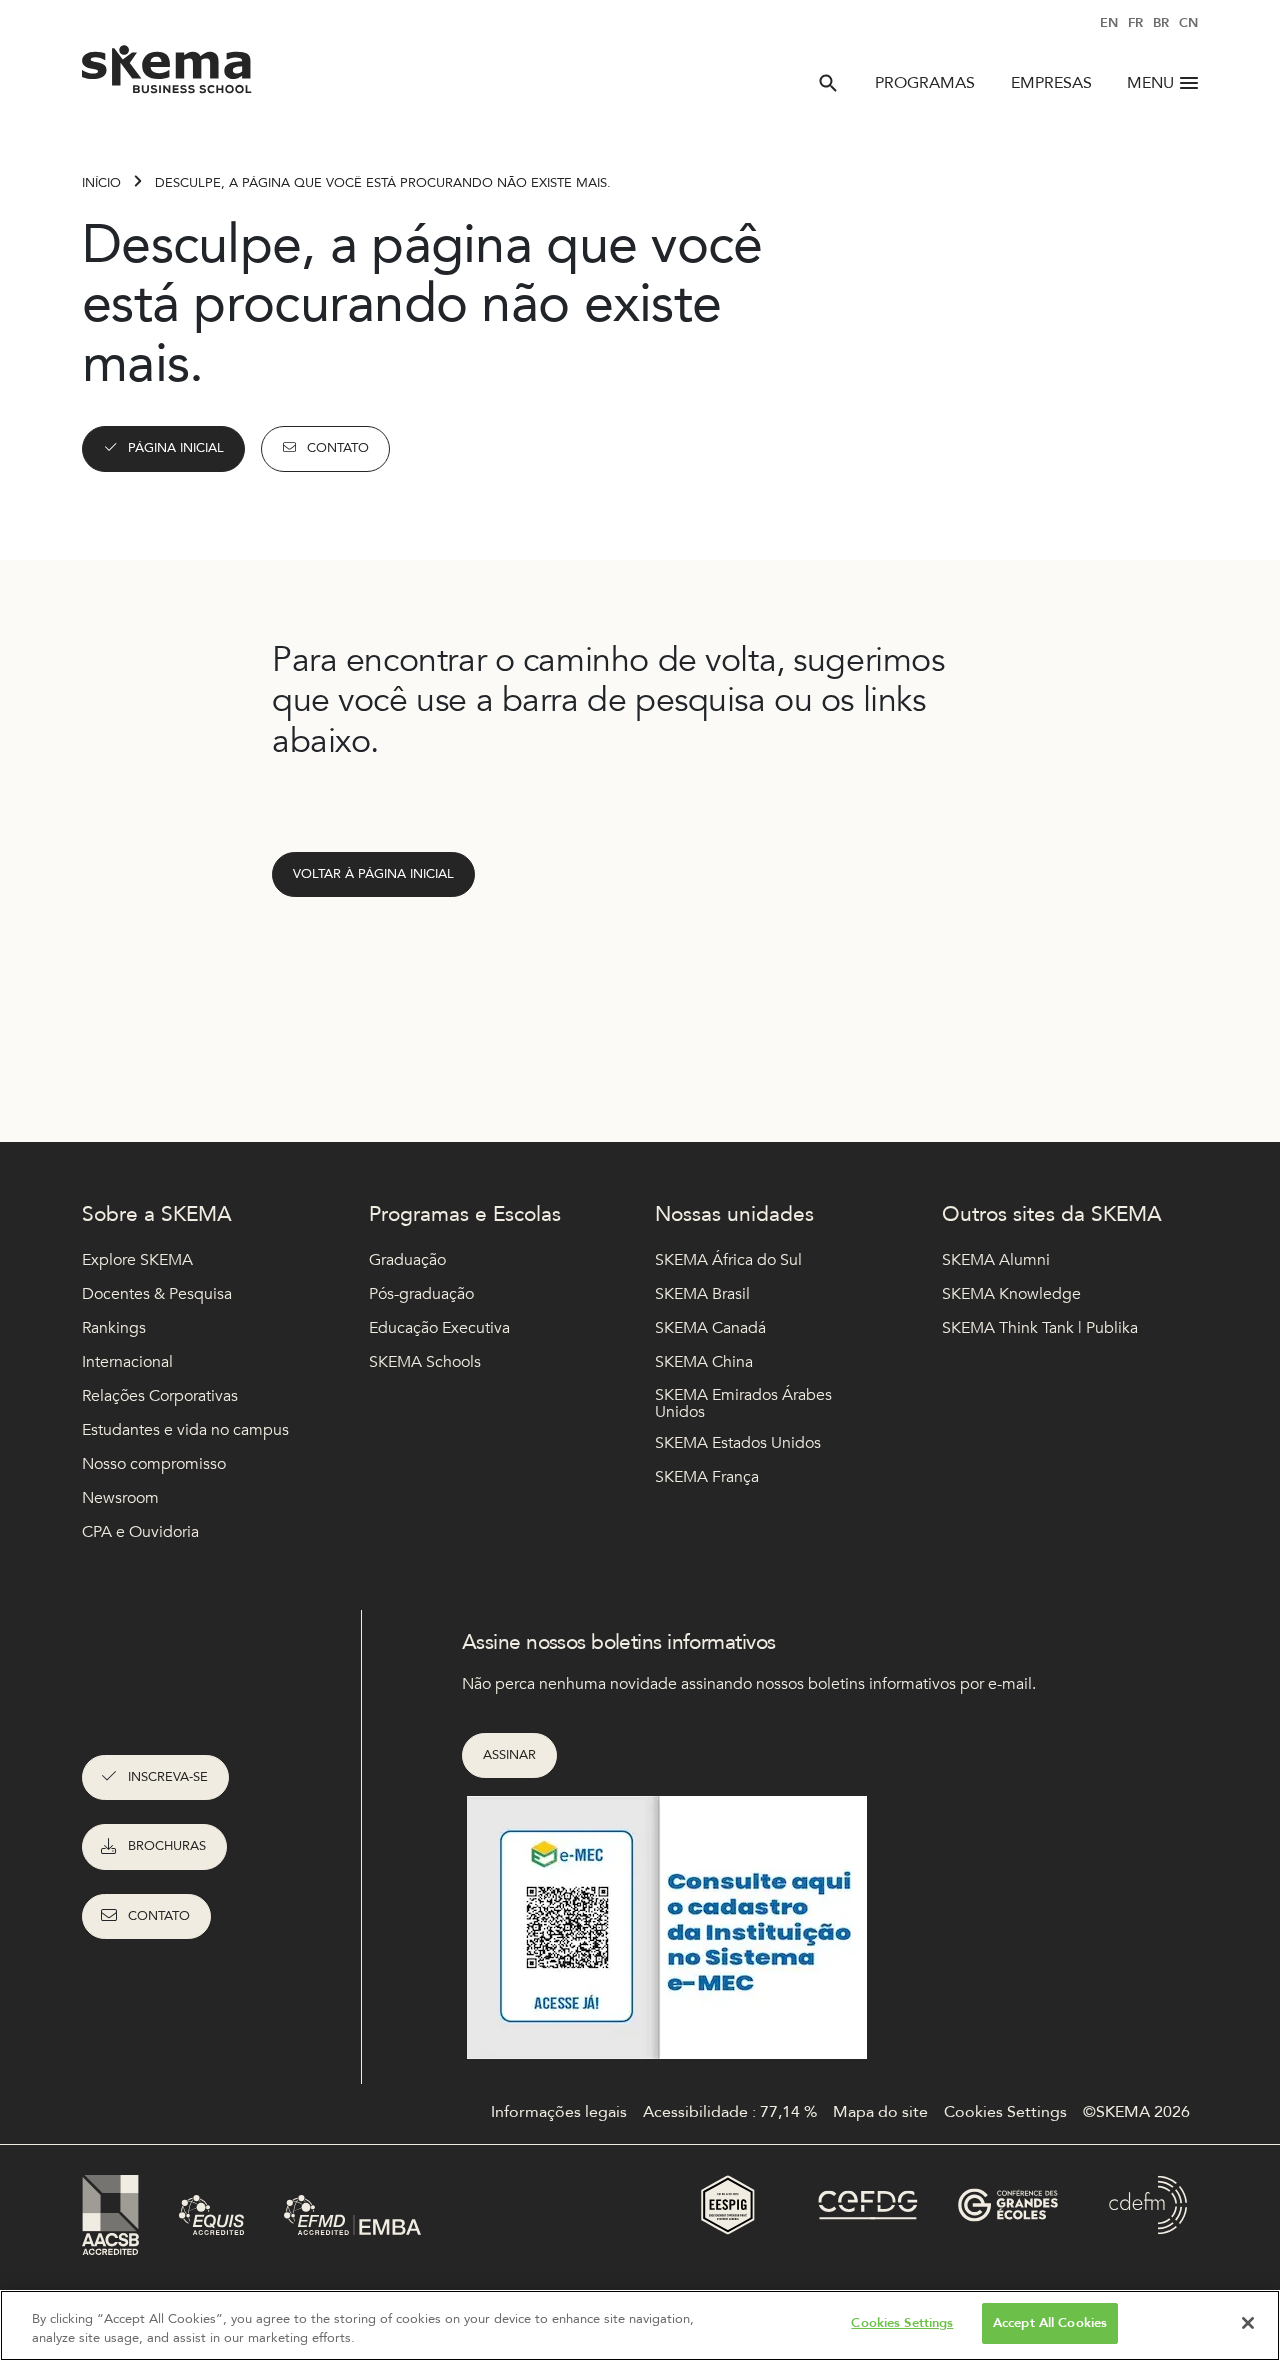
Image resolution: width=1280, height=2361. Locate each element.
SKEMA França (707, 1477)
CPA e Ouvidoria (140, 1532)
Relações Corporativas (160, 1396)
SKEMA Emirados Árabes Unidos (743, 1404)
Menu (1150, 83)
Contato (338, 448)
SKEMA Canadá (710, 1328)
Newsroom (120, 1498)
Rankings (114, 1328)
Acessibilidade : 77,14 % (730, 2112)
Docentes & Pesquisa (157, 1294)
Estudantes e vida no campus (185, 1430)
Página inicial (176, 448)
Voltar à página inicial (373, 874)
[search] (828, 83)
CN (1188, 23)
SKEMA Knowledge (1011, 1294)
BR (1161, 23)
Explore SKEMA (137, 1260)
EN (1109, 23)
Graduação (407, 1260)
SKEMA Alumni (996, 1260)
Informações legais (559, 2112)
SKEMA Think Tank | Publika (1040, 1328)
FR (1135, 23)
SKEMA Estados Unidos (738, 1443)
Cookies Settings (902, 2323)
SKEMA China (704, 1362)
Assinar (509, 1755)
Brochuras (167, 1846)
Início (101, 183)
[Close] (1248, 2323)
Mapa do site (880, 2112)
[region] (640, 2325)
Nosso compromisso (154, 1464)
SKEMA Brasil (702, 1294)
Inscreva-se (168, 1777)
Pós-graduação (421, 1294)
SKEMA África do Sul (728, 1260)
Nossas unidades (734, 1214)
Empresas (1051, 83)
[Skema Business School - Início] (167, 75)
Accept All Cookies (1050, 2323)
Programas (925, 83)
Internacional (127, 1362)
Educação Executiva (439, 1328)
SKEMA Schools (425, 1362)
